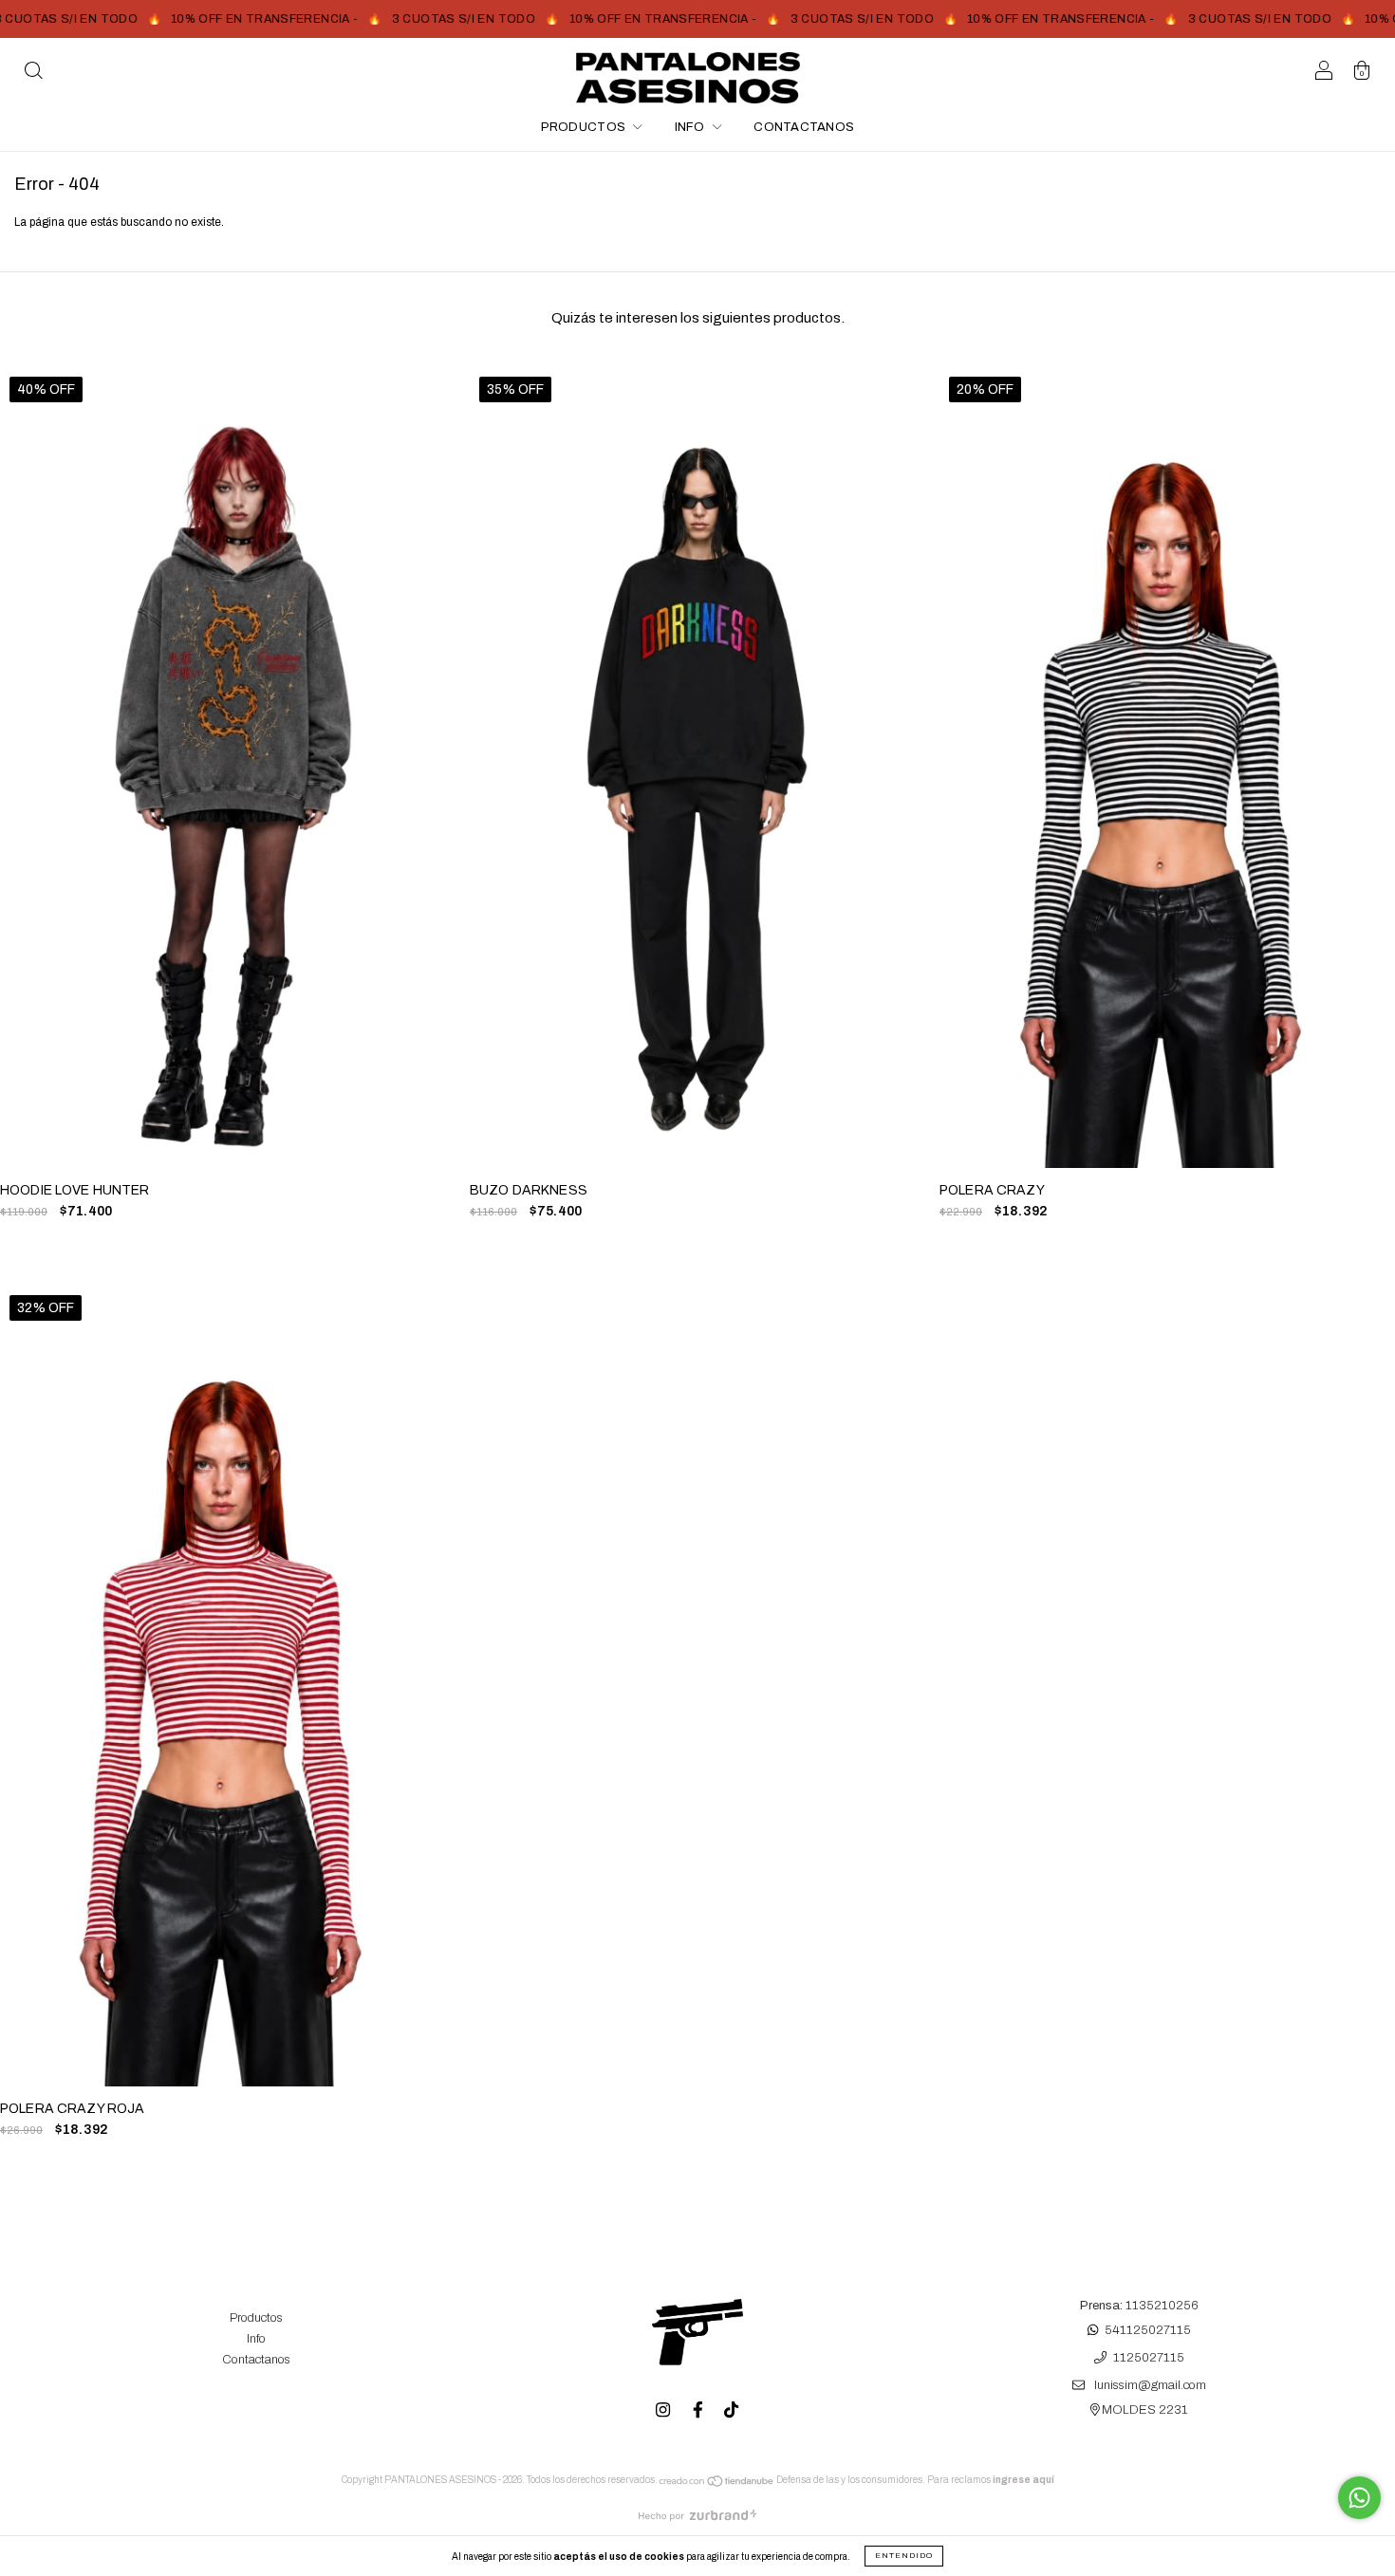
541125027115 (1148, 2330)
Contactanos (804, 127)
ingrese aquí (1023, 2480)
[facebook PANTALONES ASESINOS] (699, 2410)
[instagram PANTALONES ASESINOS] (664, 2410)
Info (691, 127)
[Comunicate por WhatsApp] (1359, 2498)
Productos (585, 127)
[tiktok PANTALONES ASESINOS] (731, 2410)
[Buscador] (33, 74)
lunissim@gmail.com (1150, 2386)
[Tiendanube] (717, 2484)
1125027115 (1149, 2358)
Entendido (904, 2556)
